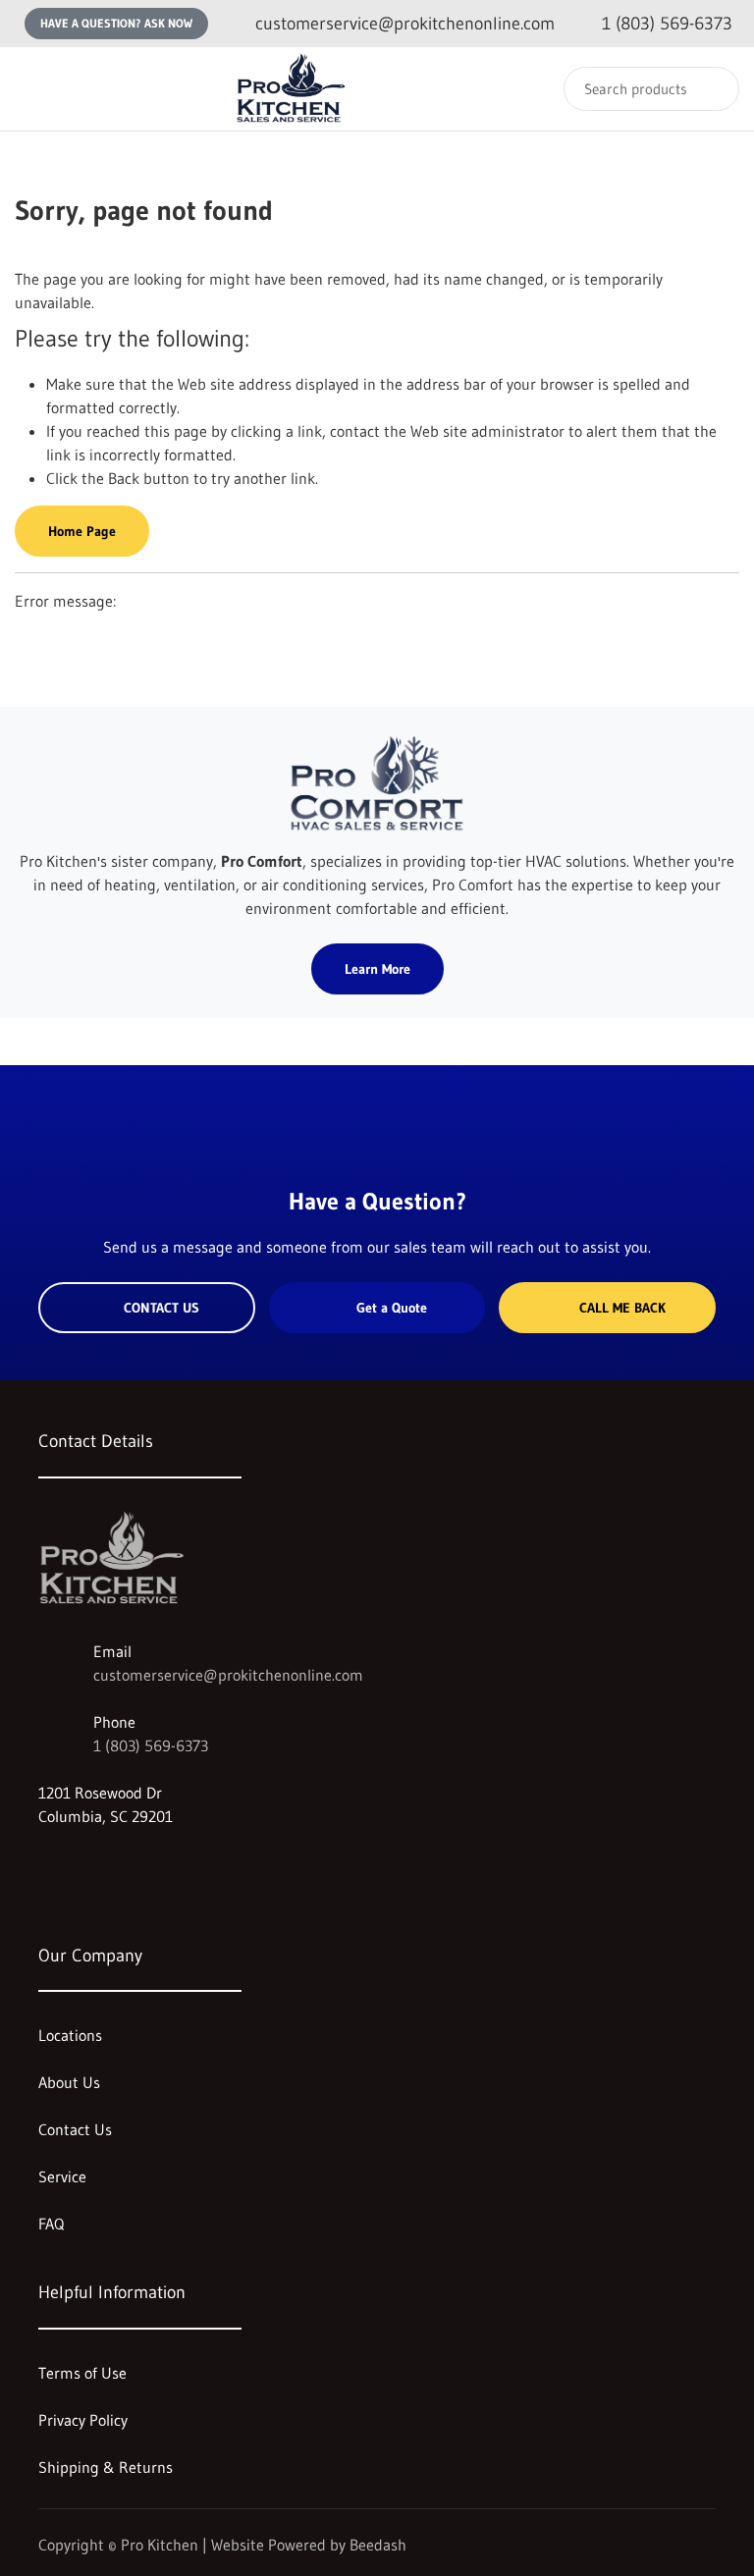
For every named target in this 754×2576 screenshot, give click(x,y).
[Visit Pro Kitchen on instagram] (47, 1863)
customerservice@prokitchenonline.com (228, 1675)
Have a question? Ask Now (116, 23)
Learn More (377, 969)
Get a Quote (392, 1308)
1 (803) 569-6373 (151, 1745)
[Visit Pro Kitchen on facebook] (88, 1863)
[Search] (711, 89)
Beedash (378, 2545)
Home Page (82, 531)
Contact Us (162, 1308)
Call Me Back (622, 1308)
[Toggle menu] (34, 89)
